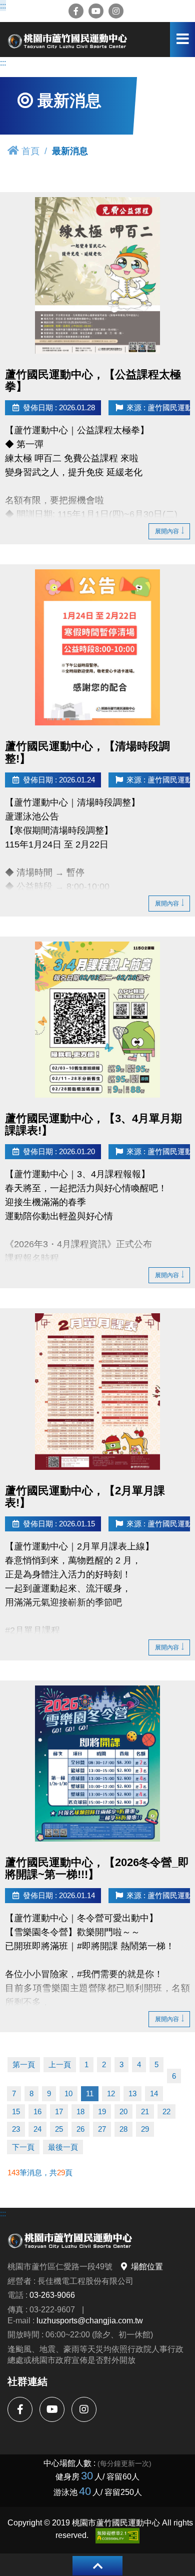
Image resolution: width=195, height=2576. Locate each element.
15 (16, 2111)
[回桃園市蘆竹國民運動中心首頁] (67, 40)
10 (68, 2093)
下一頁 (23, 2147)
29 (145, 2129)
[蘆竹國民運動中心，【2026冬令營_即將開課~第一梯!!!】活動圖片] (97, 1764)
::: (4, 6)
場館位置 (147, 2266)
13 (132, 2093)
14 (154, 2093)
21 (145, 2111)
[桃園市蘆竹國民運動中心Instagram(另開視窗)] (116, 11)
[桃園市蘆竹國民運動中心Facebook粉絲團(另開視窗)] (76, 11)
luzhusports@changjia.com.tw (90, 2320)
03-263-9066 (52, 2295)
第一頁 (24, 2064)
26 (80, 2129)
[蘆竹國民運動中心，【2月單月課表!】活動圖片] (97, 1392)
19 (102, 2111)
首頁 (30, 151)
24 (37, 2129)
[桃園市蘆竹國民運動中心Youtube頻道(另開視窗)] (96, 11)
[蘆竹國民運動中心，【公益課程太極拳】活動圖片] (97, 275)
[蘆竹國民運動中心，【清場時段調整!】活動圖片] (97, 647)
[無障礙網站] (117, 2536)
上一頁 (60, 2064)
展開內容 (167, 531)
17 (59, 2111)
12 (111, 2093)
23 (16, 2129)
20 (123, 2111)
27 (102, 2129)
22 (166, 2111)
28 (123, 2129)
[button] (97, 2566)
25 (59, 2129)
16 (37, 2111)
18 (80, 2111)
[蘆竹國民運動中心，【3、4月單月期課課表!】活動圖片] (97, 1020)
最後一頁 (63, 2147)
